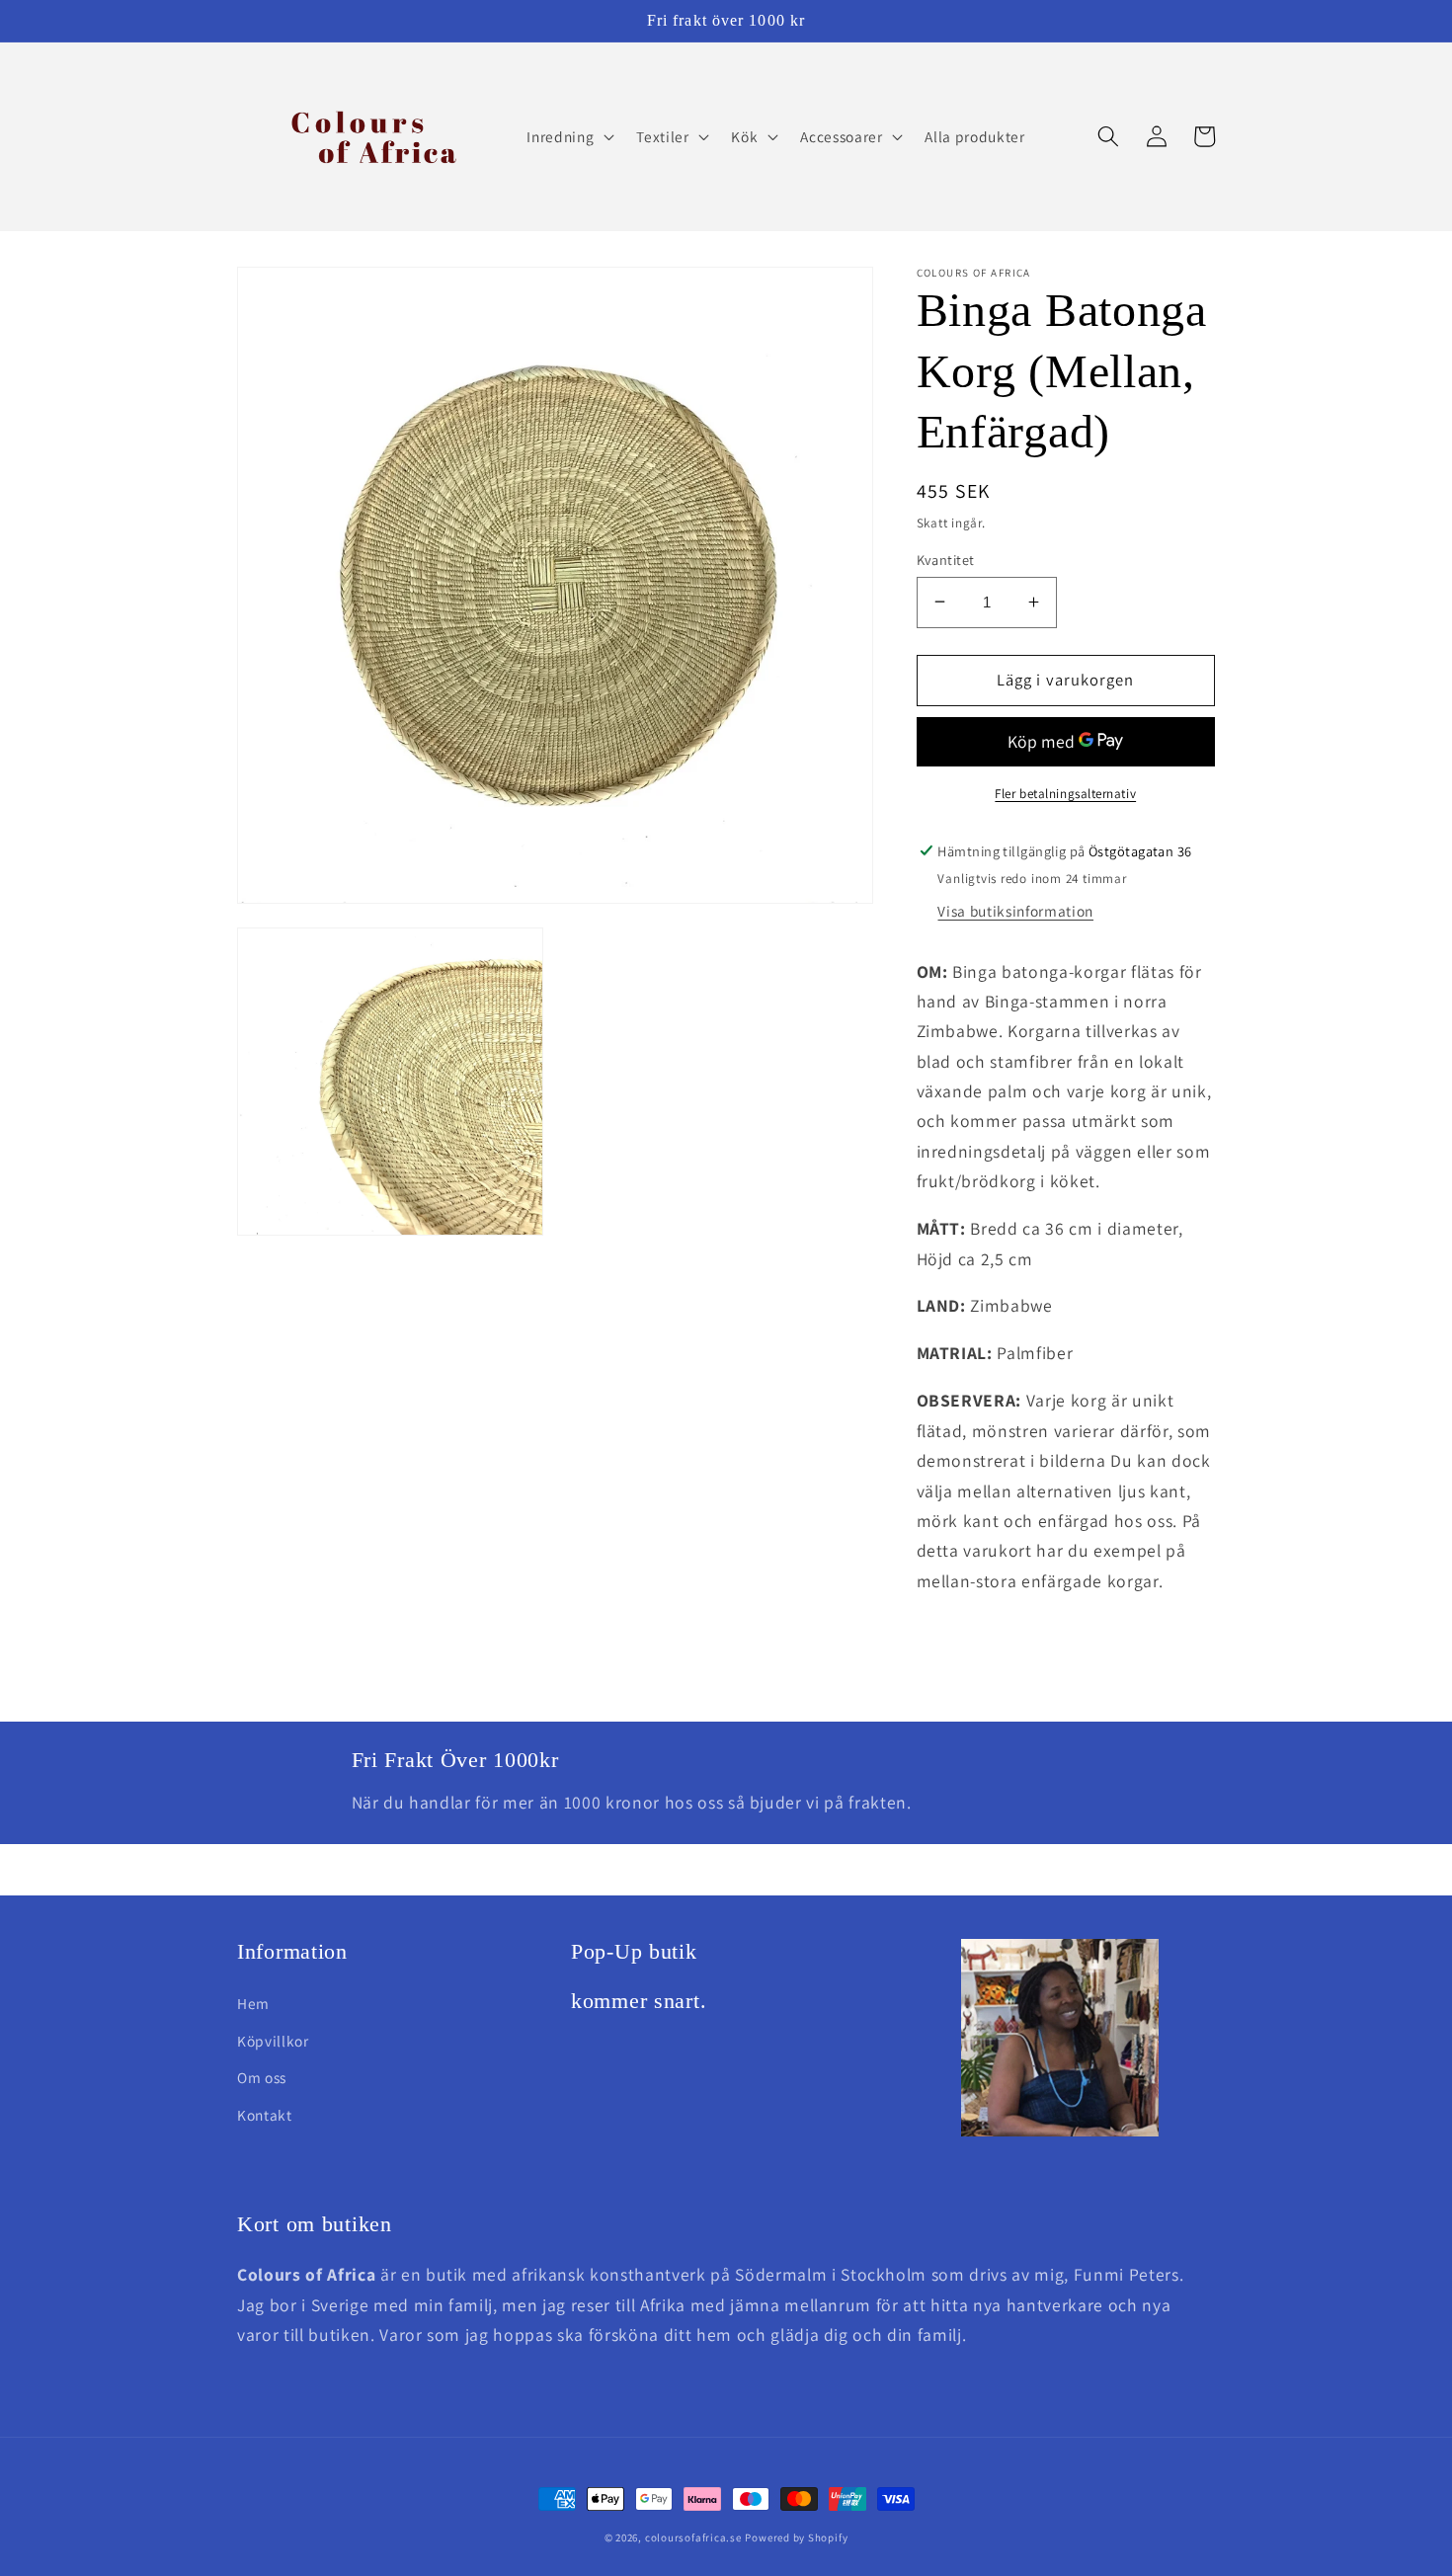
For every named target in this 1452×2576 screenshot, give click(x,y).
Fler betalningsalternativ (1065, 793)
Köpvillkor (273, 2041)
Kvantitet (946, 559)
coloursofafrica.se (693, 2537)
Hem (253, 2003)
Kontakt (265, 2115)
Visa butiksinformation (1015, 911)
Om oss (262, 2077)
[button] (568, 136)
